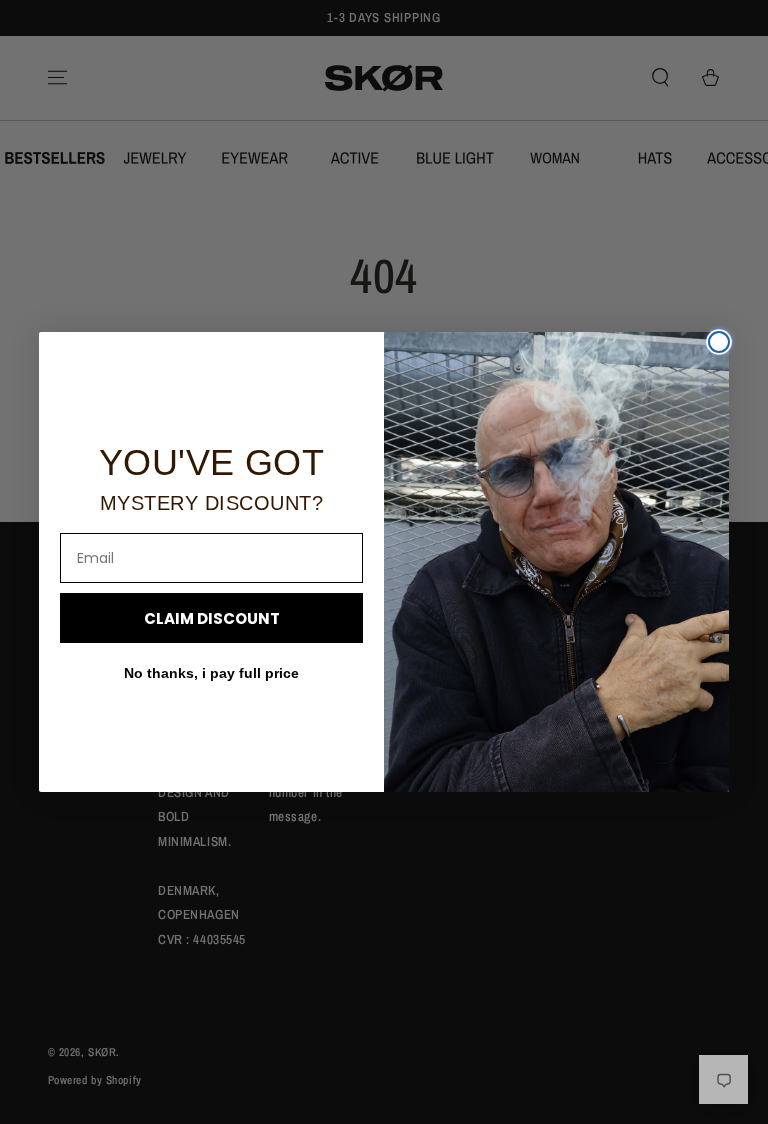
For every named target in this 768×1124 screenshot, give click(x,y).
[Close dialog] (719, 342)
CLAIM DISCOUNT (212, 618)
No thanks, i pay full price (211, 673)
